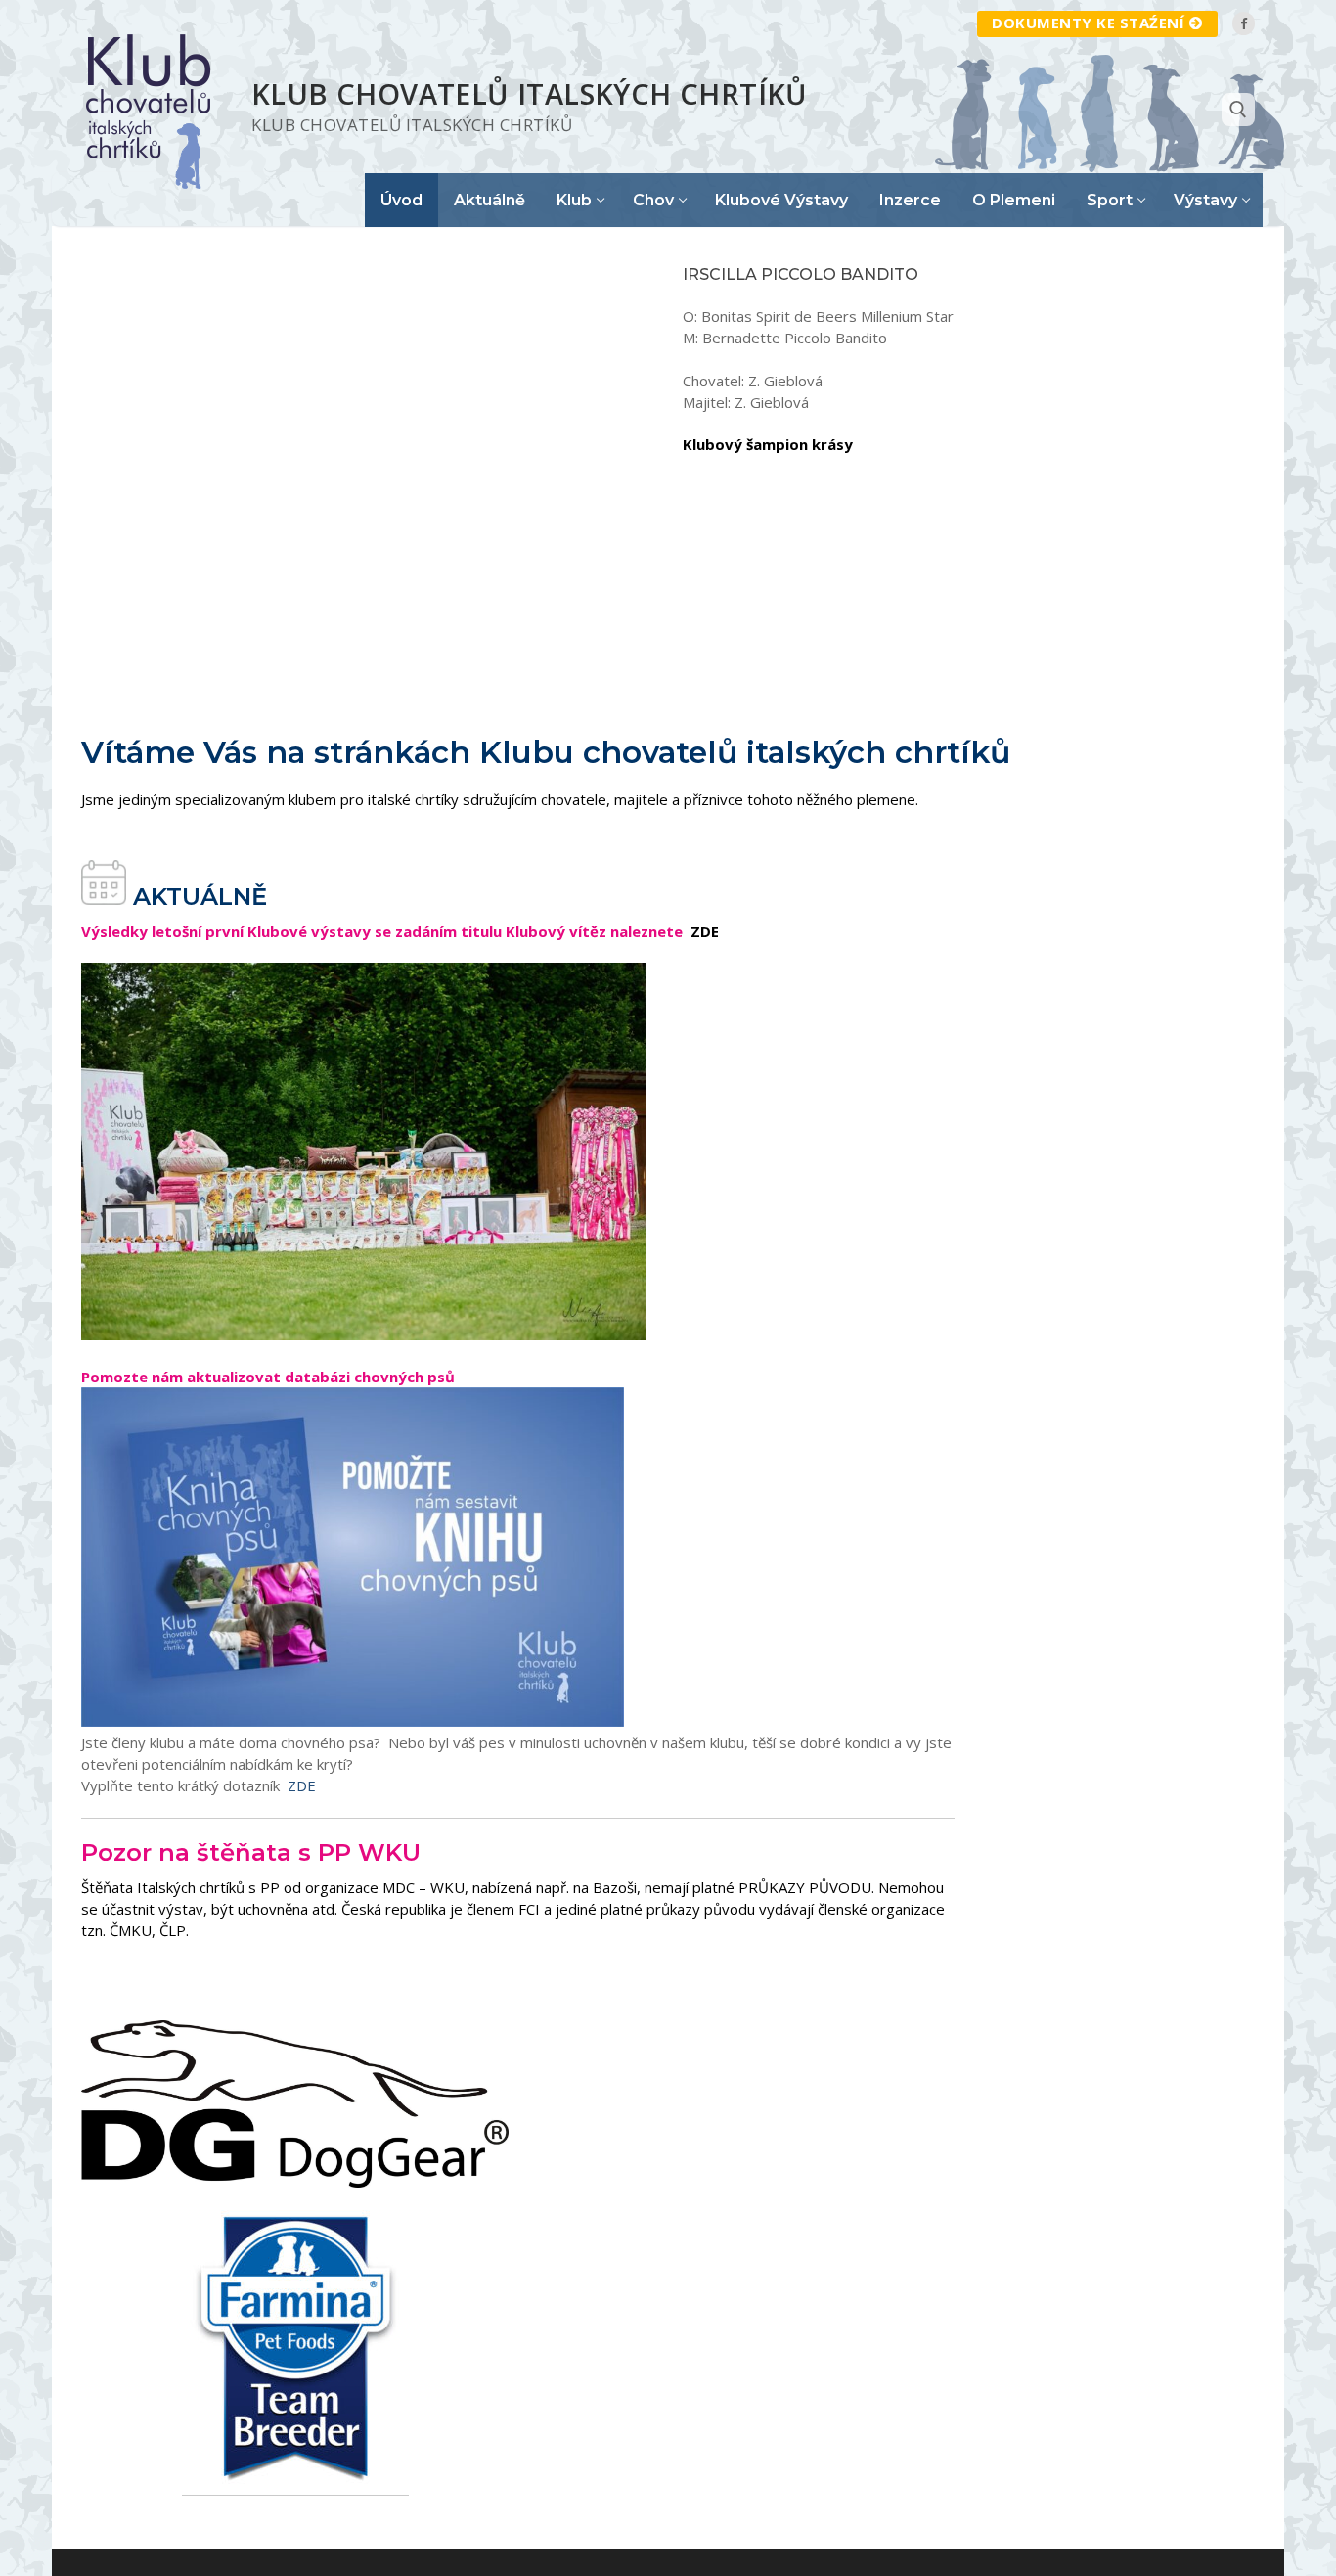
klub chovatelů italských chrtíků (530, 93)
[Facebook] (1244, 23)
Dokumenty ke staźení (1088, 23)
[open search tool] (1238, 110)
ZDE (300, 1785)
